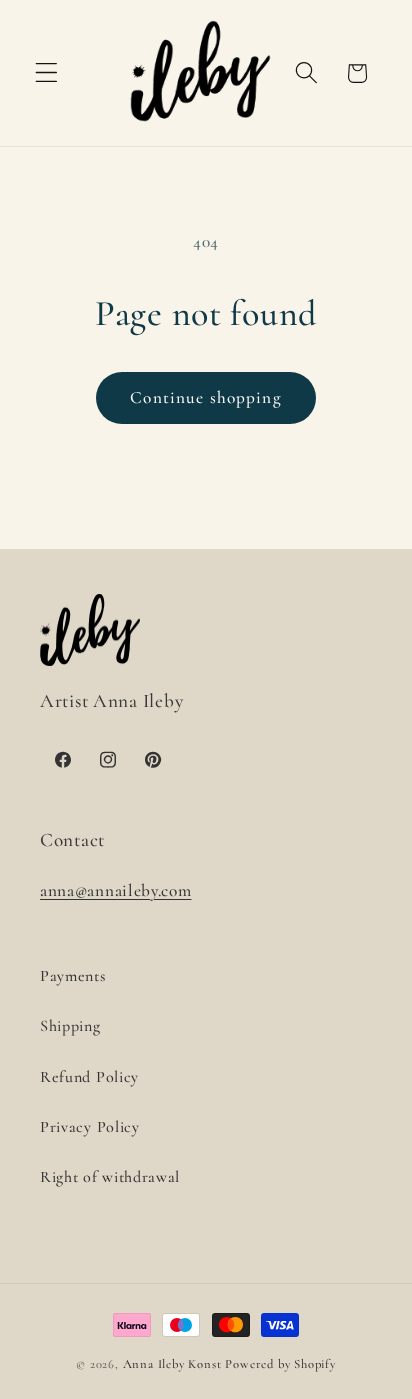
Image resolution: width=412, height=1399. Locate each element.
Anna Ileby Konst (172, 1364)
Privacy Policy (90, 1127)
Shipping (70, 1026)
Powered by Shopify (280, 1364)
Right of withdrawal (110, 1177)
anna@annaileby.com (115, 890)
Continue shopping (206, 397)
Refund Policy (89, 1077)
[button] (46, 73)
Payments (73, 976)
